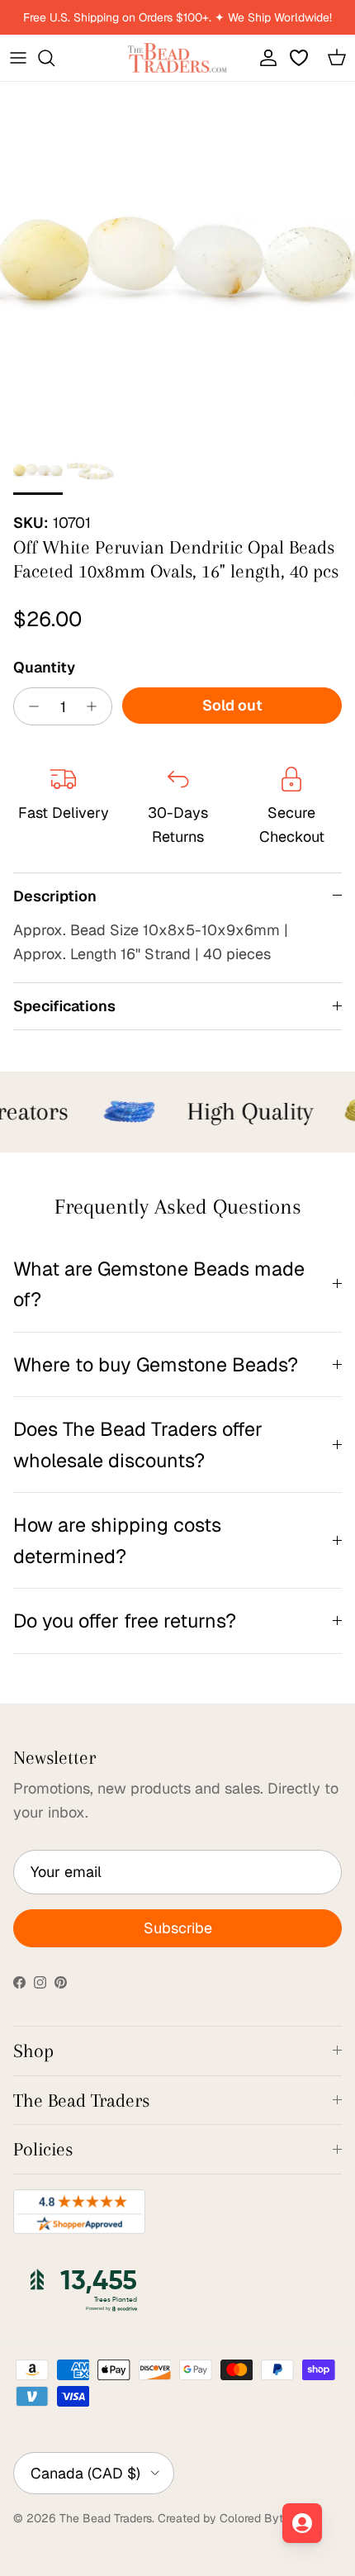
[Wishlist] (301, 58)
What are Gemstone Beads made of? (159, 1284)
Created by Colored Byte (224, 2518)
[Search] (54, 58)
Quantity (44, 667)
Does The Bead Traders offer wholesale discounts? (138, 1444)
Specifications (64, 1006)
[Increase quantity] (96, 706)
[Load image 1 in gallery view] (177, 259)
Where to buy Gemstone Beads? (156, 1364)
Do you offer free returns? (125, 1621)
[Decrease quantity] (29, 706)
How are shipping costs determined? (117, 1540)
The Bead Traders (106, 2518)
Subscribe (178, 1928)
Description (55, 896)
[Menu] (18, 58)
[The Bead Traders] (177, 58)
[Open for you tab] (302, 2523)
